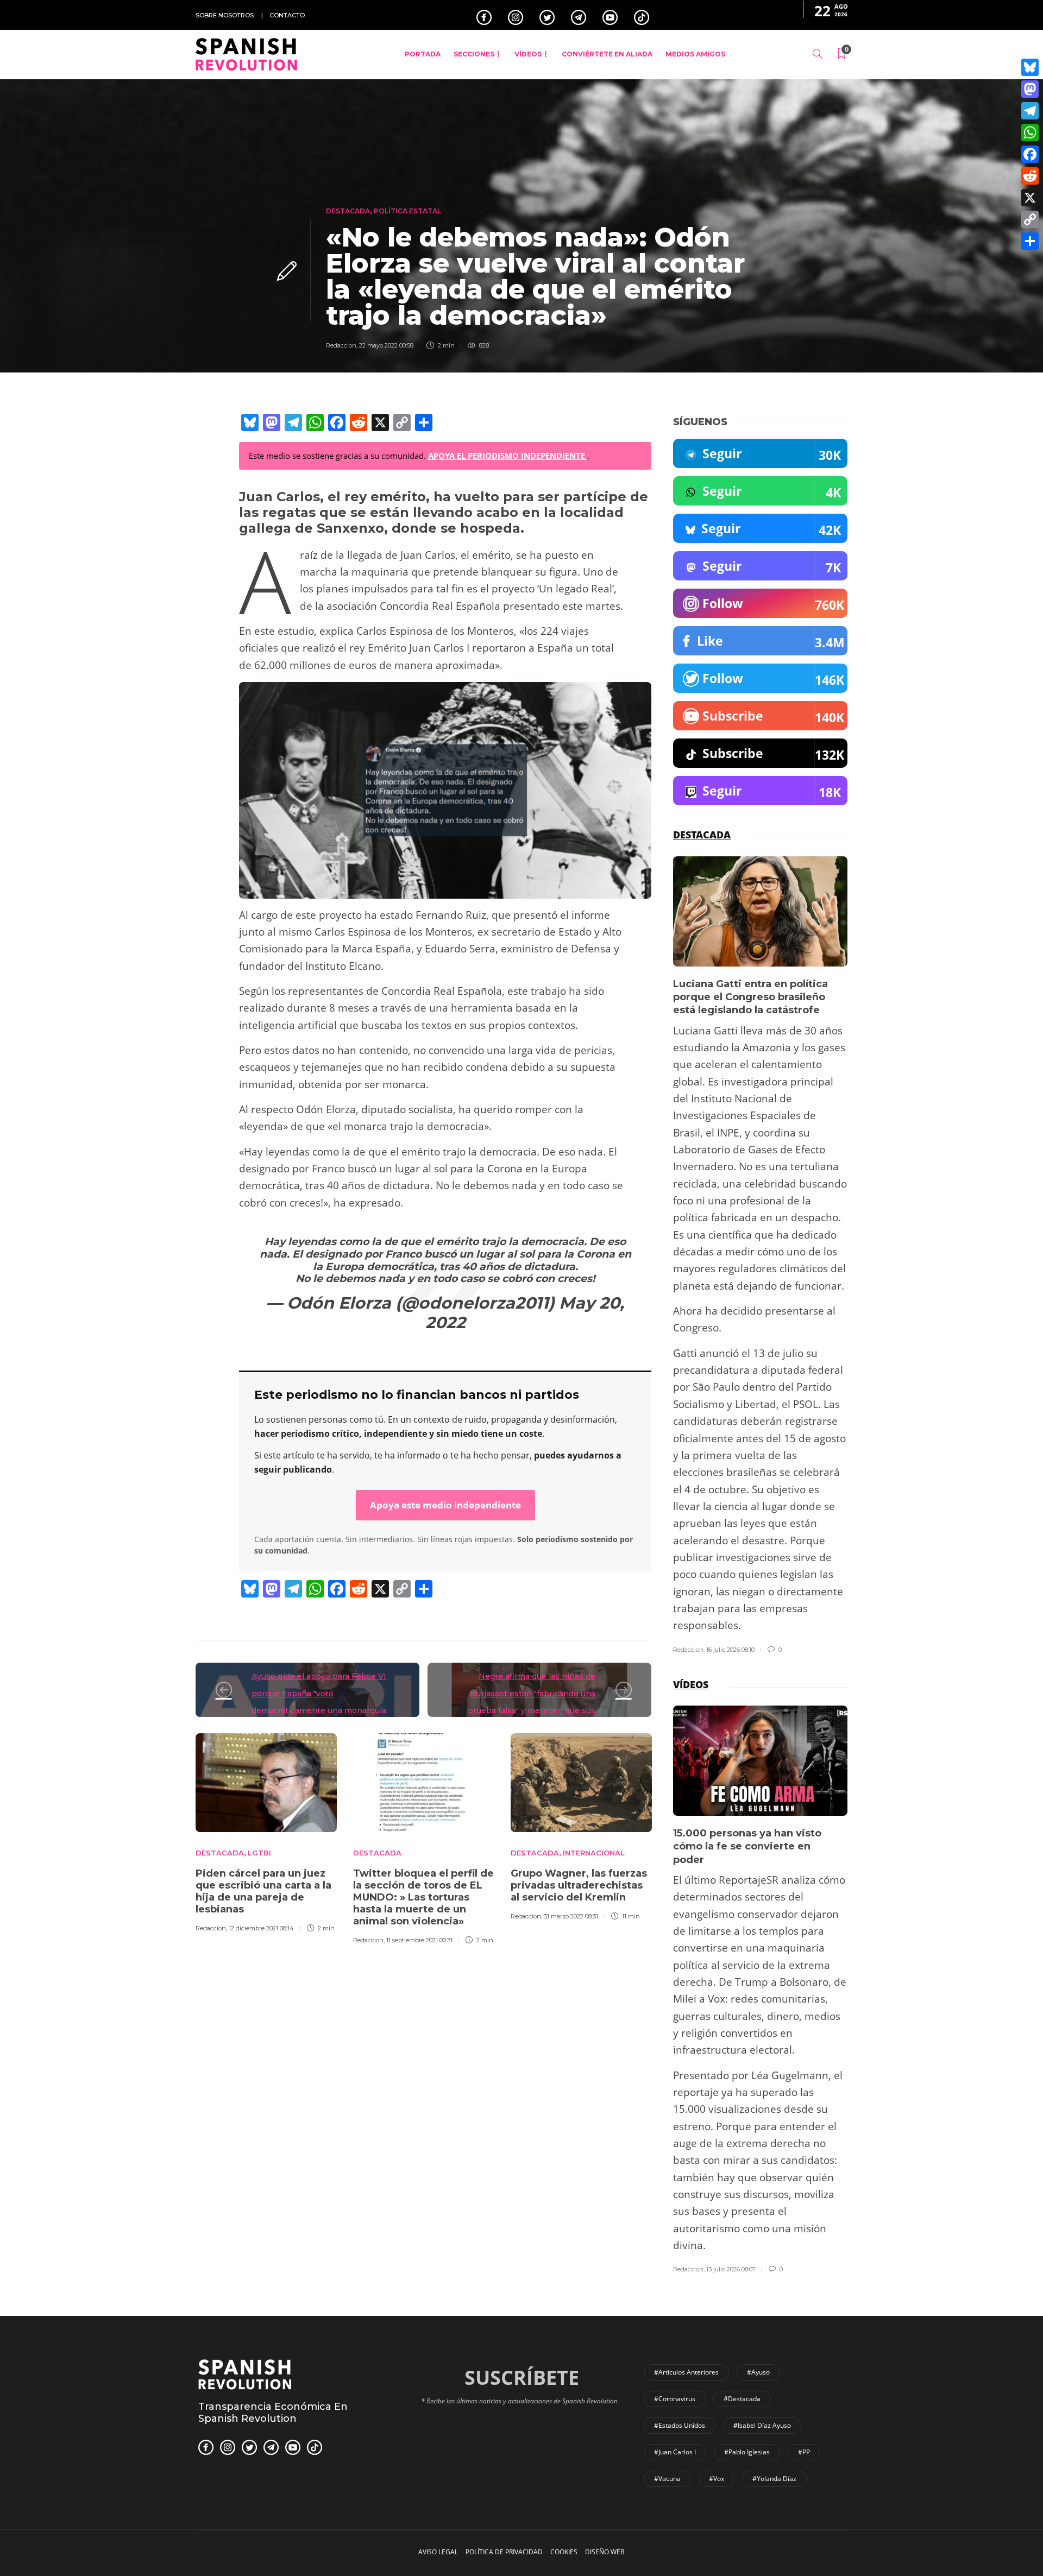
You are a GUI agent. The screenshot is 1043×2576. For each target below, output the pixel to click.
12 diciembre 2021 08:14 (261, 1928)
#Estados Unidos (680, 2425)
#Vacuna (667, 2479)
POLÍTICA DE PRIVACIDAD (504, 2552)
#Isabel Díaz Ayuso (762, 2425)
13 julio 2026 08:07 (731, 2269)
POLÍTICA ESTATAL (407, 211)
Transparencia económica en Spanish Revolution (273, 2413)
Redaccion (341, 345)
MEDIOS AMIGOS (695, 54)
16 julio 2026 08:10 (730, 1650)
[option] (266, 1831)
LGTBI (259, 1853)
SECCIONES (474, 54)
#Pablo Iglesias (747, 2452)
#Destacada (742, 2399)
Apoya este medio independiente (445, 1505)
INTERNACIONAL (594, 1853)
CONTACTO (287, 15)
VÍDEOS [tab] (691, 1684)
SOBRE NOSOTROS (225, 15)
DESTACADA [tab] (702, 835)
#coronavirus (675, 2399)
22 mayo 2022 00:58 (386, 345)
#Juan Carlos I (675, 2452)
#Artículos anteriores (686, 2372)
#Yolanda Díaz (774, 2479)
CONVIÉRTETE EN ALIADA (607, 54)
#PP (804, 2452)
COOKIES (564, 2552)
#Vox (717, 2479)
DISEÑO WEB (605, 2552)
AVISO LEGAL (438, 2552)
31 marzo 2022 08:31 (571, 1916)
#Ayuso (758, 2372)
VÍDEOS (528, 54)
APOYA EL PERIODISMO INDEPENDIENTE (508, 456)
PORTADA (423, 54)
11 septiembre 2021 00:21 (419, 1940)
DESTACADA (348, 211)
